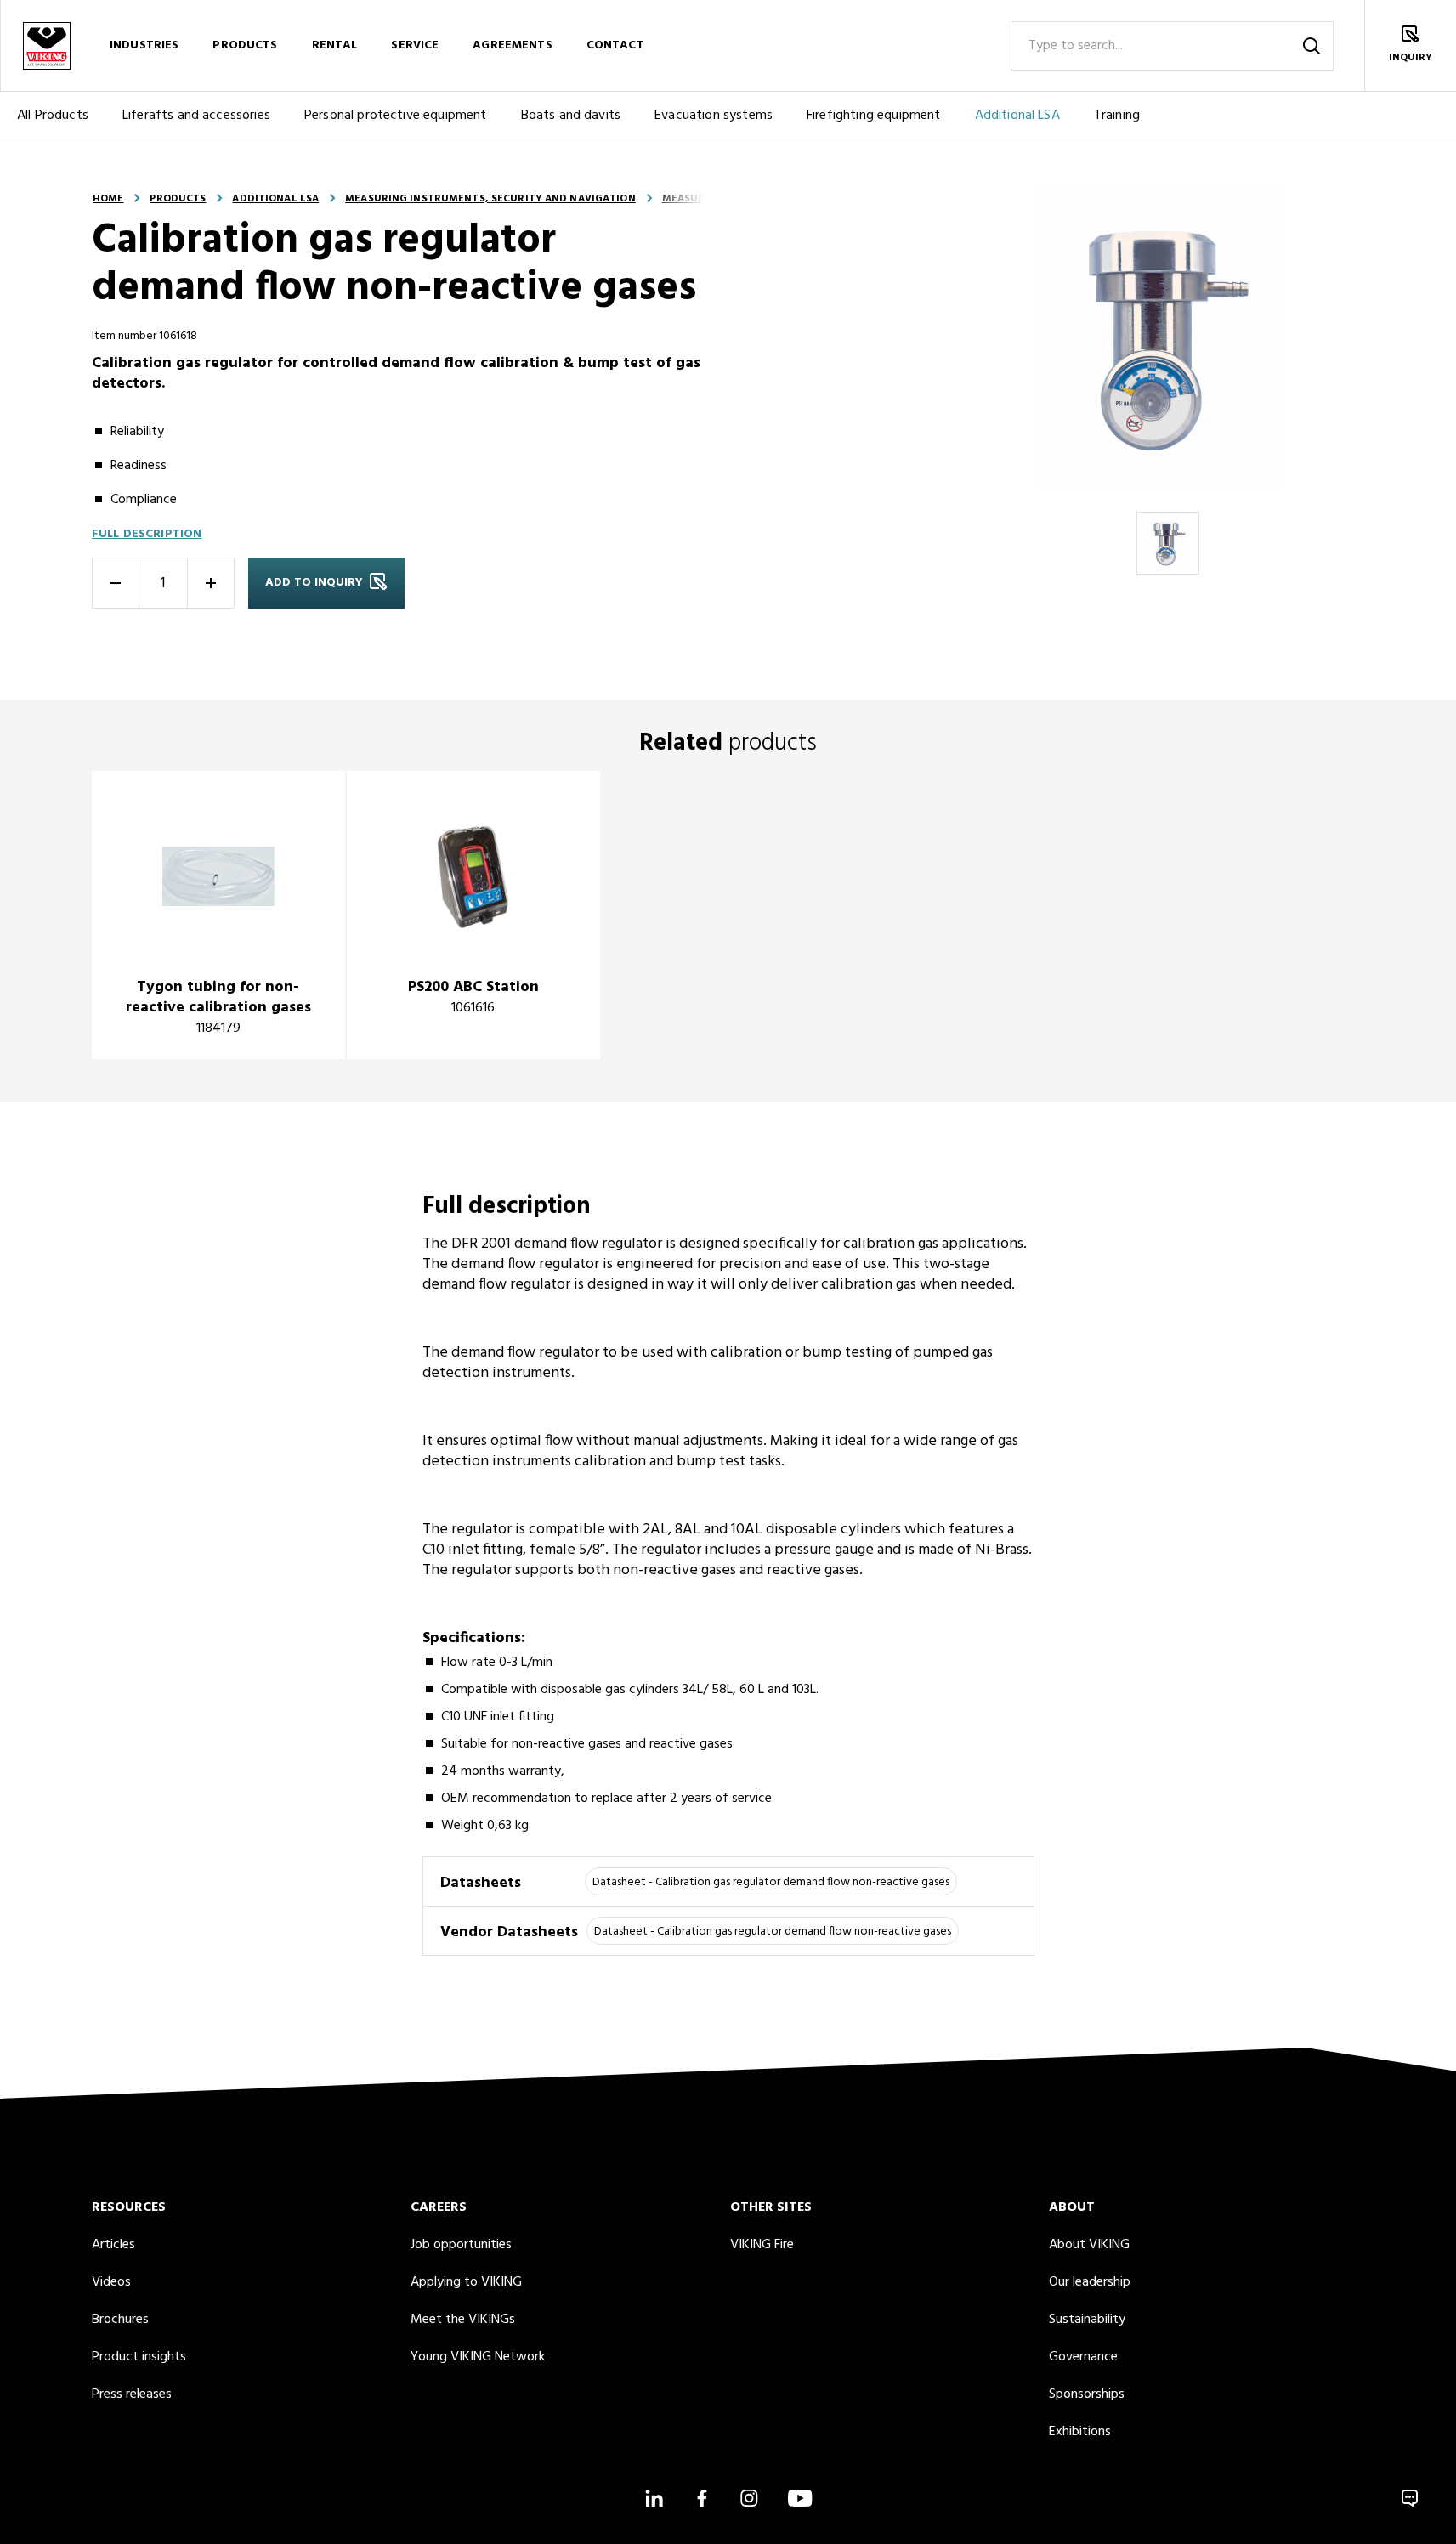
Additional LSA (1017, 116)
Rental (335, 45)
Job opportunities (461, 2245)
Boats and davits (571, 116)
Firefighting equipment (874, 116)
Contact (615, 45)
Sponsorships (1087, 2394)
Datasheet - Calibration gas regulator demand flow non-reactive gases (771, 1882)
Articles (113, 2245)
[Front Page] (46, 45)
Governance (1083, 2357)
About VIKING (1089, 2245)
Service (415, 45)
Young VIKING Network (478, 2357)
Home (108, 199)
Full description (147, 534)
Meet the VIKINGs (463, 2320)
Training (1117, 116)
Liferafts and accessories (196, 116)
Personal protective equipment (396, 116)
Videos (111, 2282)
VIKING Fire (762, 2245)
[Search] (1312, 46)
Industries (144, 45)
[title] (218, 915)
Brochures (120, 2320)
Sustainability (1087, 2320)
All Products (53, 116)
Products (245, 45)
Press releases (132, 2394)
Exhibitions (1080, 2432)
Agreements (512, 45)
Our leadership (1090, 2282)
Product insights (139, 2357)
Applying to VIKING (466, 2282)
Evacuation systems (714, 116)
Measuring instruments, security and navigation (490, 199)
